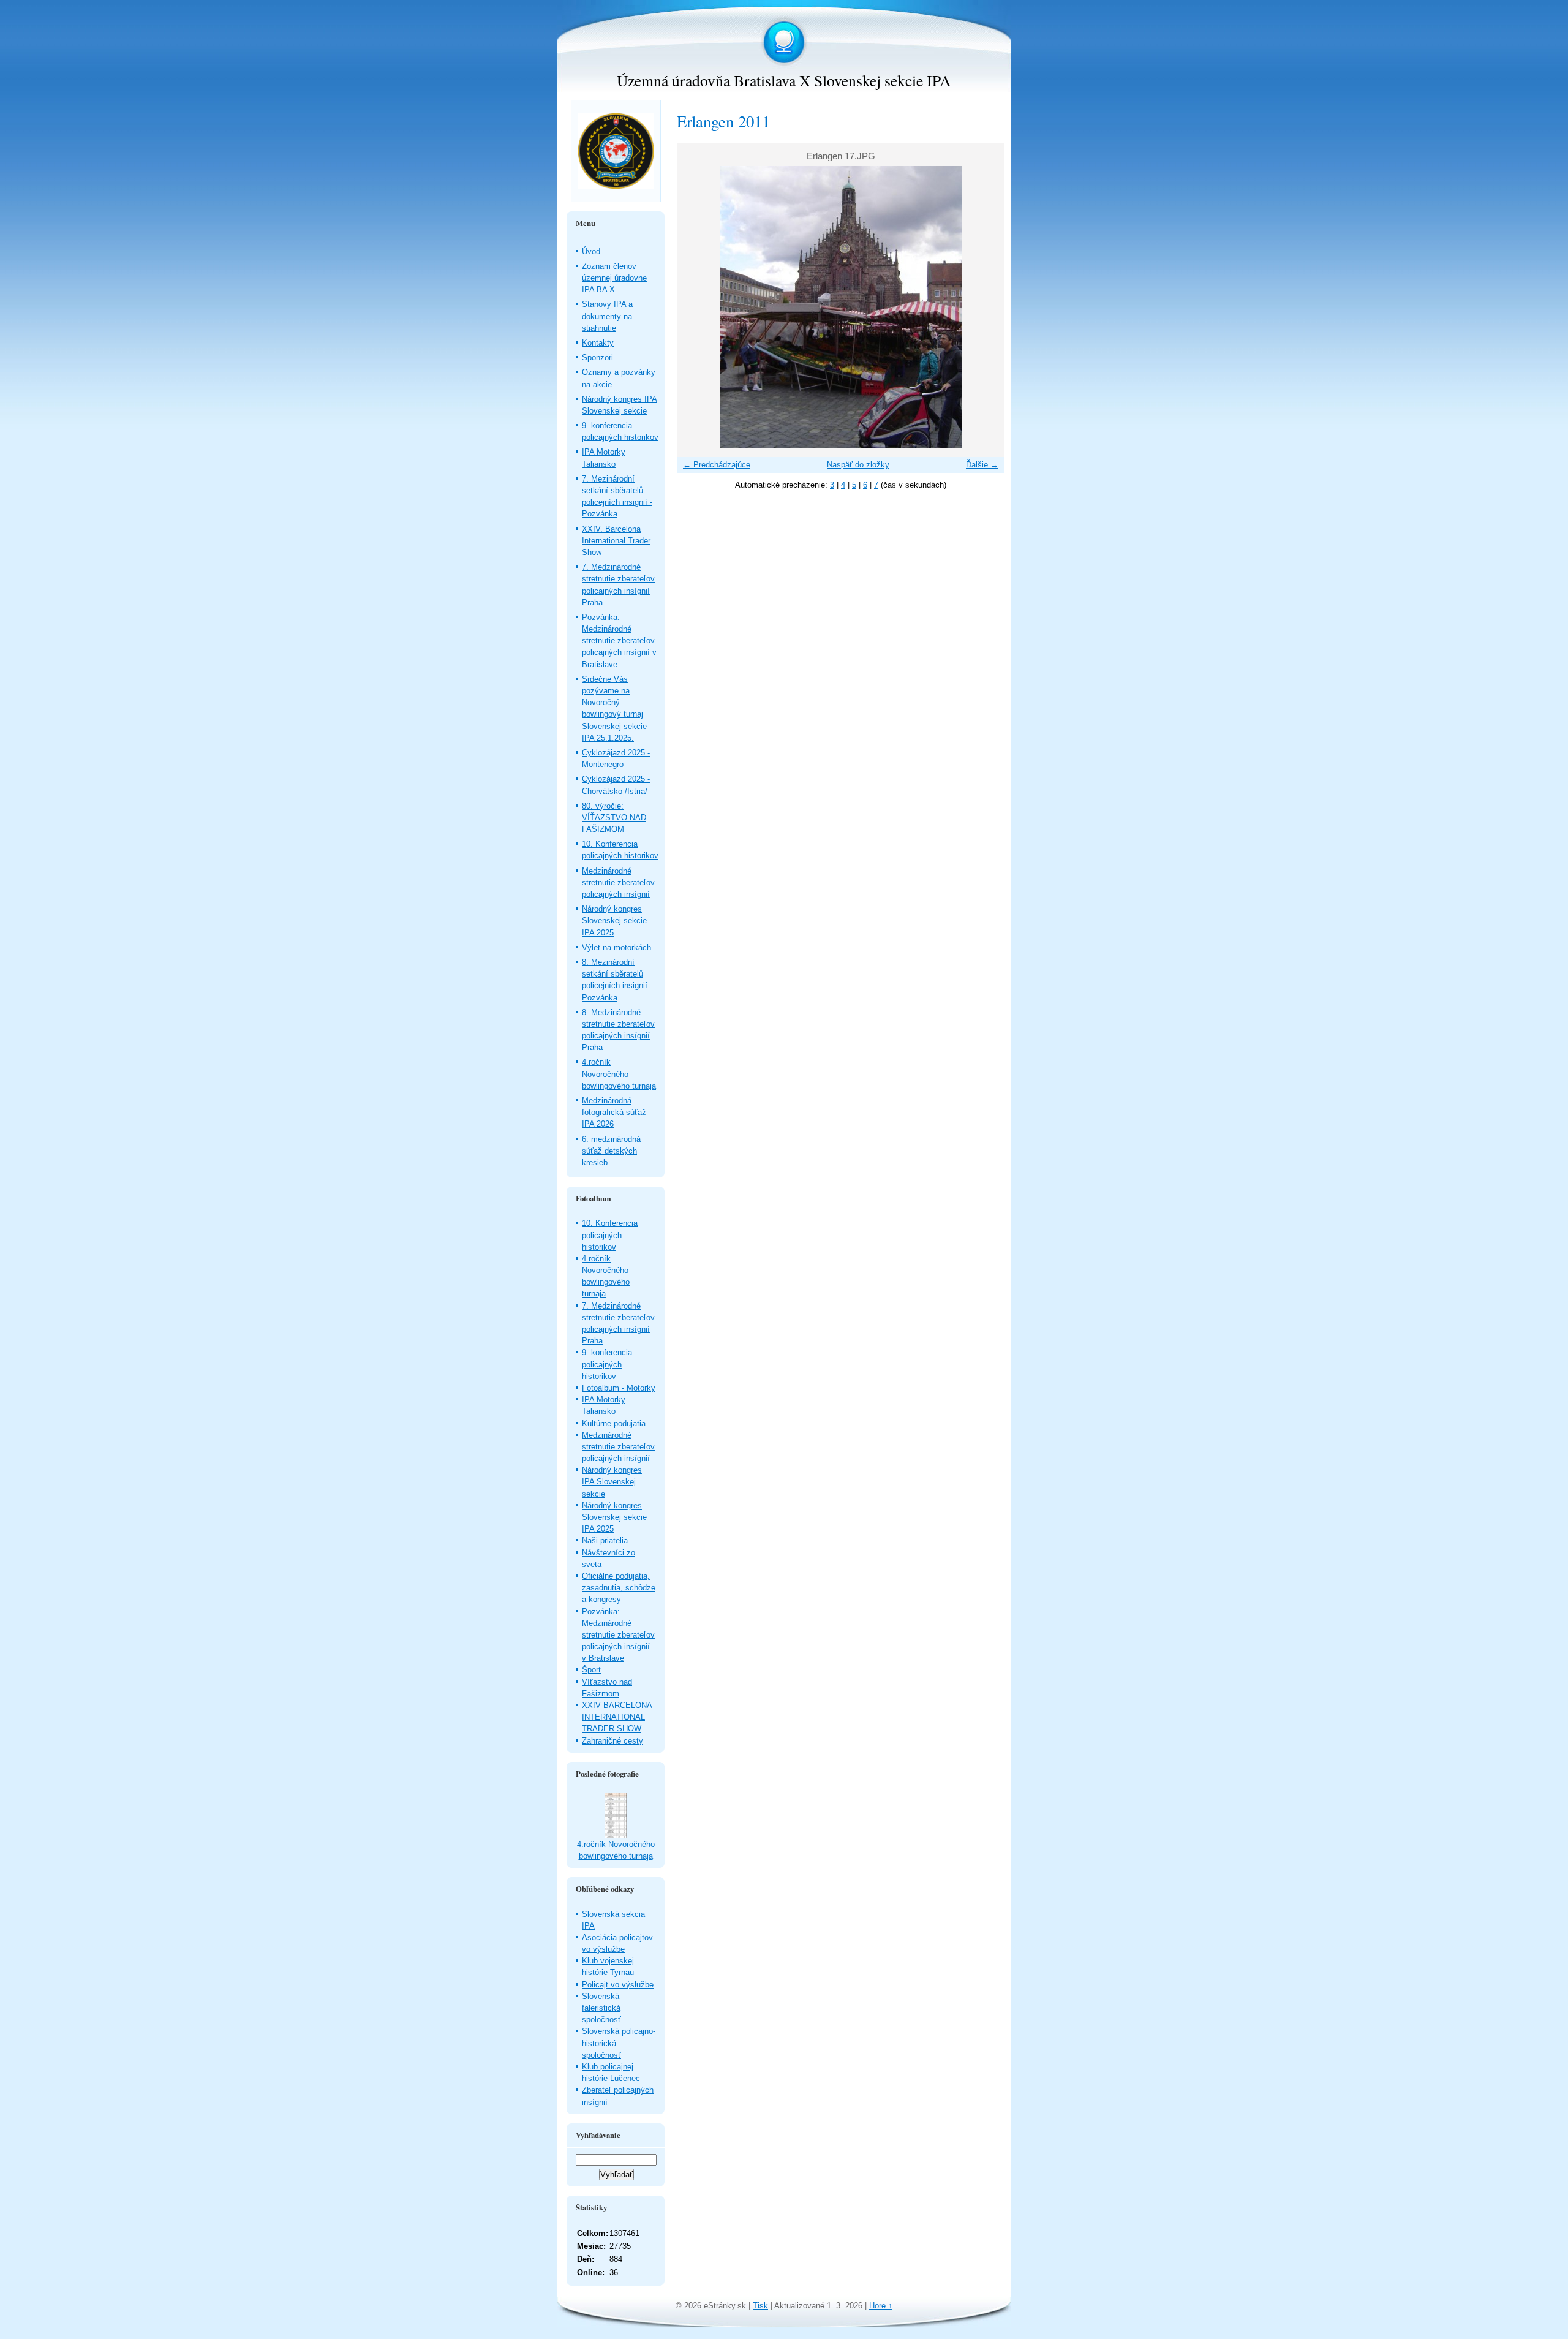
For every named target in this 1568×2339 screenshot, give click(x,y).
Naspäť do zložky (858, 465)
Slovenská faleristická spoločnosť (601, 2008)
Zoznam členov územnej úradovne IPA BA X (614, 278)
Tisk (760, 2306)
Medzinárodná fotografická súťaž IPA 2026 (614, 1112)
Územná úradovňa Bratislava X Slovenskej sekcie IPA (784, 80)
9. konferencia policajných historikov (607, 1364)
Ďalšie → (982, 465)
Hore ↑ (881, 2306)
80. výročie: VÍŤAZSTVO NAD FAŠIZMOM (614, 818)
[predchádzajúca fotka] (697, 307)
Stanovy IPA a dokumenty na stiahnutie (607, 316)
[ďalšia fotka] (985, 307)
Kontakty (598, 343)
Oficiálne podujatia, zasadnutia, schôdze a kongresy (619, 1588)
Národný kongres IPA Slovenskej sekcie (612, 1482)
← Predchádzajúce (717, 465)
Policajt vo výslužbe (618, 1985)
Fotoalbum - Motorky (619, 1388)
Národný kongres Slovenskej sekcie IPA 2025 (614, 920)
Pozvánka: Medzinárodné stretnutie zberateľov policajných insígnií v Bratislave (619, 641)
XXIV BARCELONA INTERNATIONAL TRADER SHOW (617, 1717)
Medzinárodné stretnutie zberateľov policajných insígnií (618, 882)
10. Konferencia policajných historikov (610, 1235)
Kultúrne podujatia (614, 1423)
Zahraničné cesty (612, 1741)
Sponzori (597, 357)
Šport (591, 1670)
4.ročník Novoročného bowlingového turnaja (619, 1074)
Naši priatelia (605, 1540)
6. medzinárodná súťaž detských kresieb (611, 1151)
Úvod (591, 251)
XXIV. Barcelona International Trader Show (616, 541)
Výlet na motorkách (616, 947)
